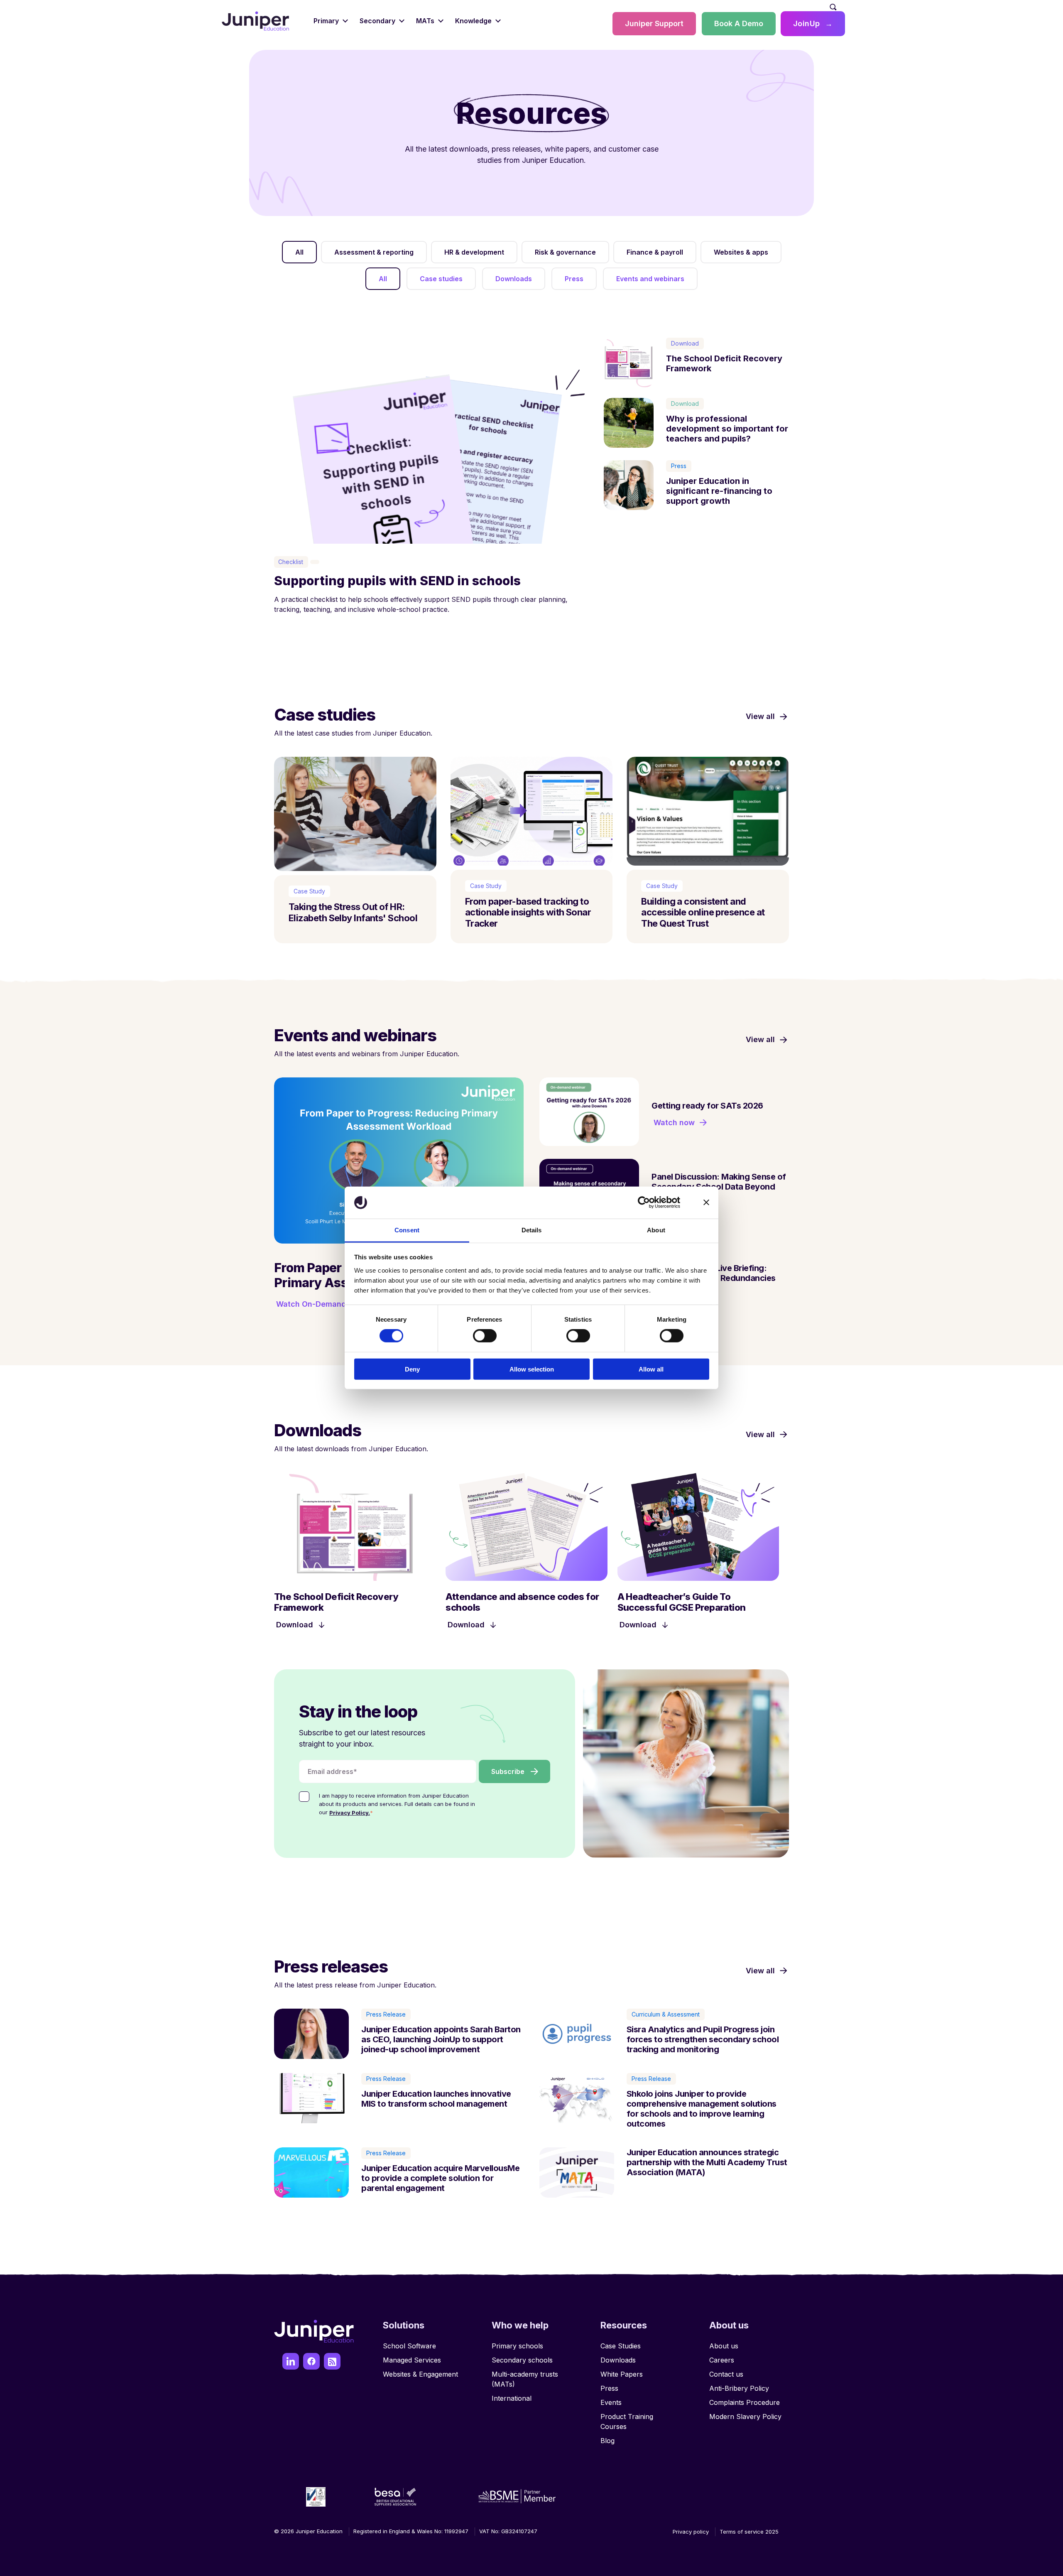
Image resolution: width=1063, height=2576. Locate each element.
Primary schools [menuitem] (517, 2346)
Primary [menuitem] (326, 21)
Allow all (651, 1369)
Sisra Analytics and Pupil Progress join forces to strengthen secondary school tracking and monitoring (703, 2039)
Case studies (441, 279)
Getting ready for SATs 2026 (707, 1106)
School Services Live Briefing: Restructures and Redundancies (714, 1273)
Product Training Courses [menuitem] (627, 2421)
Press (574, 279)
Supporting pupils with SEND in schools (397, 581)
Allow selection (532, 1369)
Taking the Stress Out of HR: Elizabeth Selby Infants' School (353, 912)
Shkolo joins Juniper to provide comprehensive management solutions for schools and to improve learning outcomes (702, 2109)
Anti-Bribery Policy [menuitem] (739, 2388)
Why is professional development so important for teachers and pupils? (727, 429)
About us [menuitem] (724, 2346)
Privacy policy (691, 2532)
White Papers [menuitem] (622, 2374)
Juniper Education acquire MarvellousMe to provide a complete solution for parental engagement (440, 2178)
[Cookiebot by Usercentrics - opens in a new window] (644, 1202)
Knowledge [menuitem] (473, 21)
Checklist (291, 562)
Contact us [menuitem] (726, 2374)
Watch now (674, 1122)
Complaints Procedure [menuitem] (745, 2402)
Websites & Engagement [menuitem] (420, 2374)
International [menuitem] (512, 2398)
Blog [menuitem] (607, 2441)
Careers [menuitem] (722, 2360)
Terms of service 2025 (749, 2532)
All (383, 279)
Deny (412, 1369)
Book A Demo (739, 23)
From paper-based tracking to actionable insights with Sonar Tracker (528, 912)
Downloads (514, 279)
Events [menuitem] (611, 2402)
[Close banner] (706, 1202)
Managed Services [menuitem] (412, 2360)
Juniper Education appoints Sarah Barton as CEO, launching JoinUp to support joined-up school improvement (441, 2039)
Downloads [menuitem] (618, 2360)
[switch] (485, 1336)
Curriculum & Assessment (666, 2014)
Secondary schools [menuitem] (522, 2360)
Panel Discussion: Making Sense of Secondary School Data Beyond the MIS (719, 1187)
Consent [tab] (407, 1230)
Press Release (386, 2014)
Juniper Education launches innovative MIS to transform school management (436, 2099)
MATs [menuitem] (425, 21)
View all (760, 716)
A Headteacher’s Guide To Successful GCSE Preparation (682, 1602)
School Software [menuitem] (409, 2346)
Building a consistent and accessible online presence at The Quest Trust (703, 912)
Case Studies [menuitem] (621, 2346)
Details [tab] (532, 1230)
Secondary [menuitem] (377, 21)
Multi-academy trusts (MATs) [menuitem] (525, 2379)
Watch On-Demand (311, 1304)
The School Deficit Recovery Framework (724, 363)
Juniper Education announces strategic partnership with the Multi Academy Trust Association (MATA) (707, 2162)
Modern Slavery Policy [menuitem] (745, 2417)
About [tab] (656, 1230)
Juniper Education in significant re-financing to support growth (719, 491)
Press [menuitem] (609, 2388)
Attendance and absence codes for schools (522, 1602)
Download (685, 343)
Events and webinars (650, 279)
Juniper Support (654, 23)
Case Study (309, 891)
